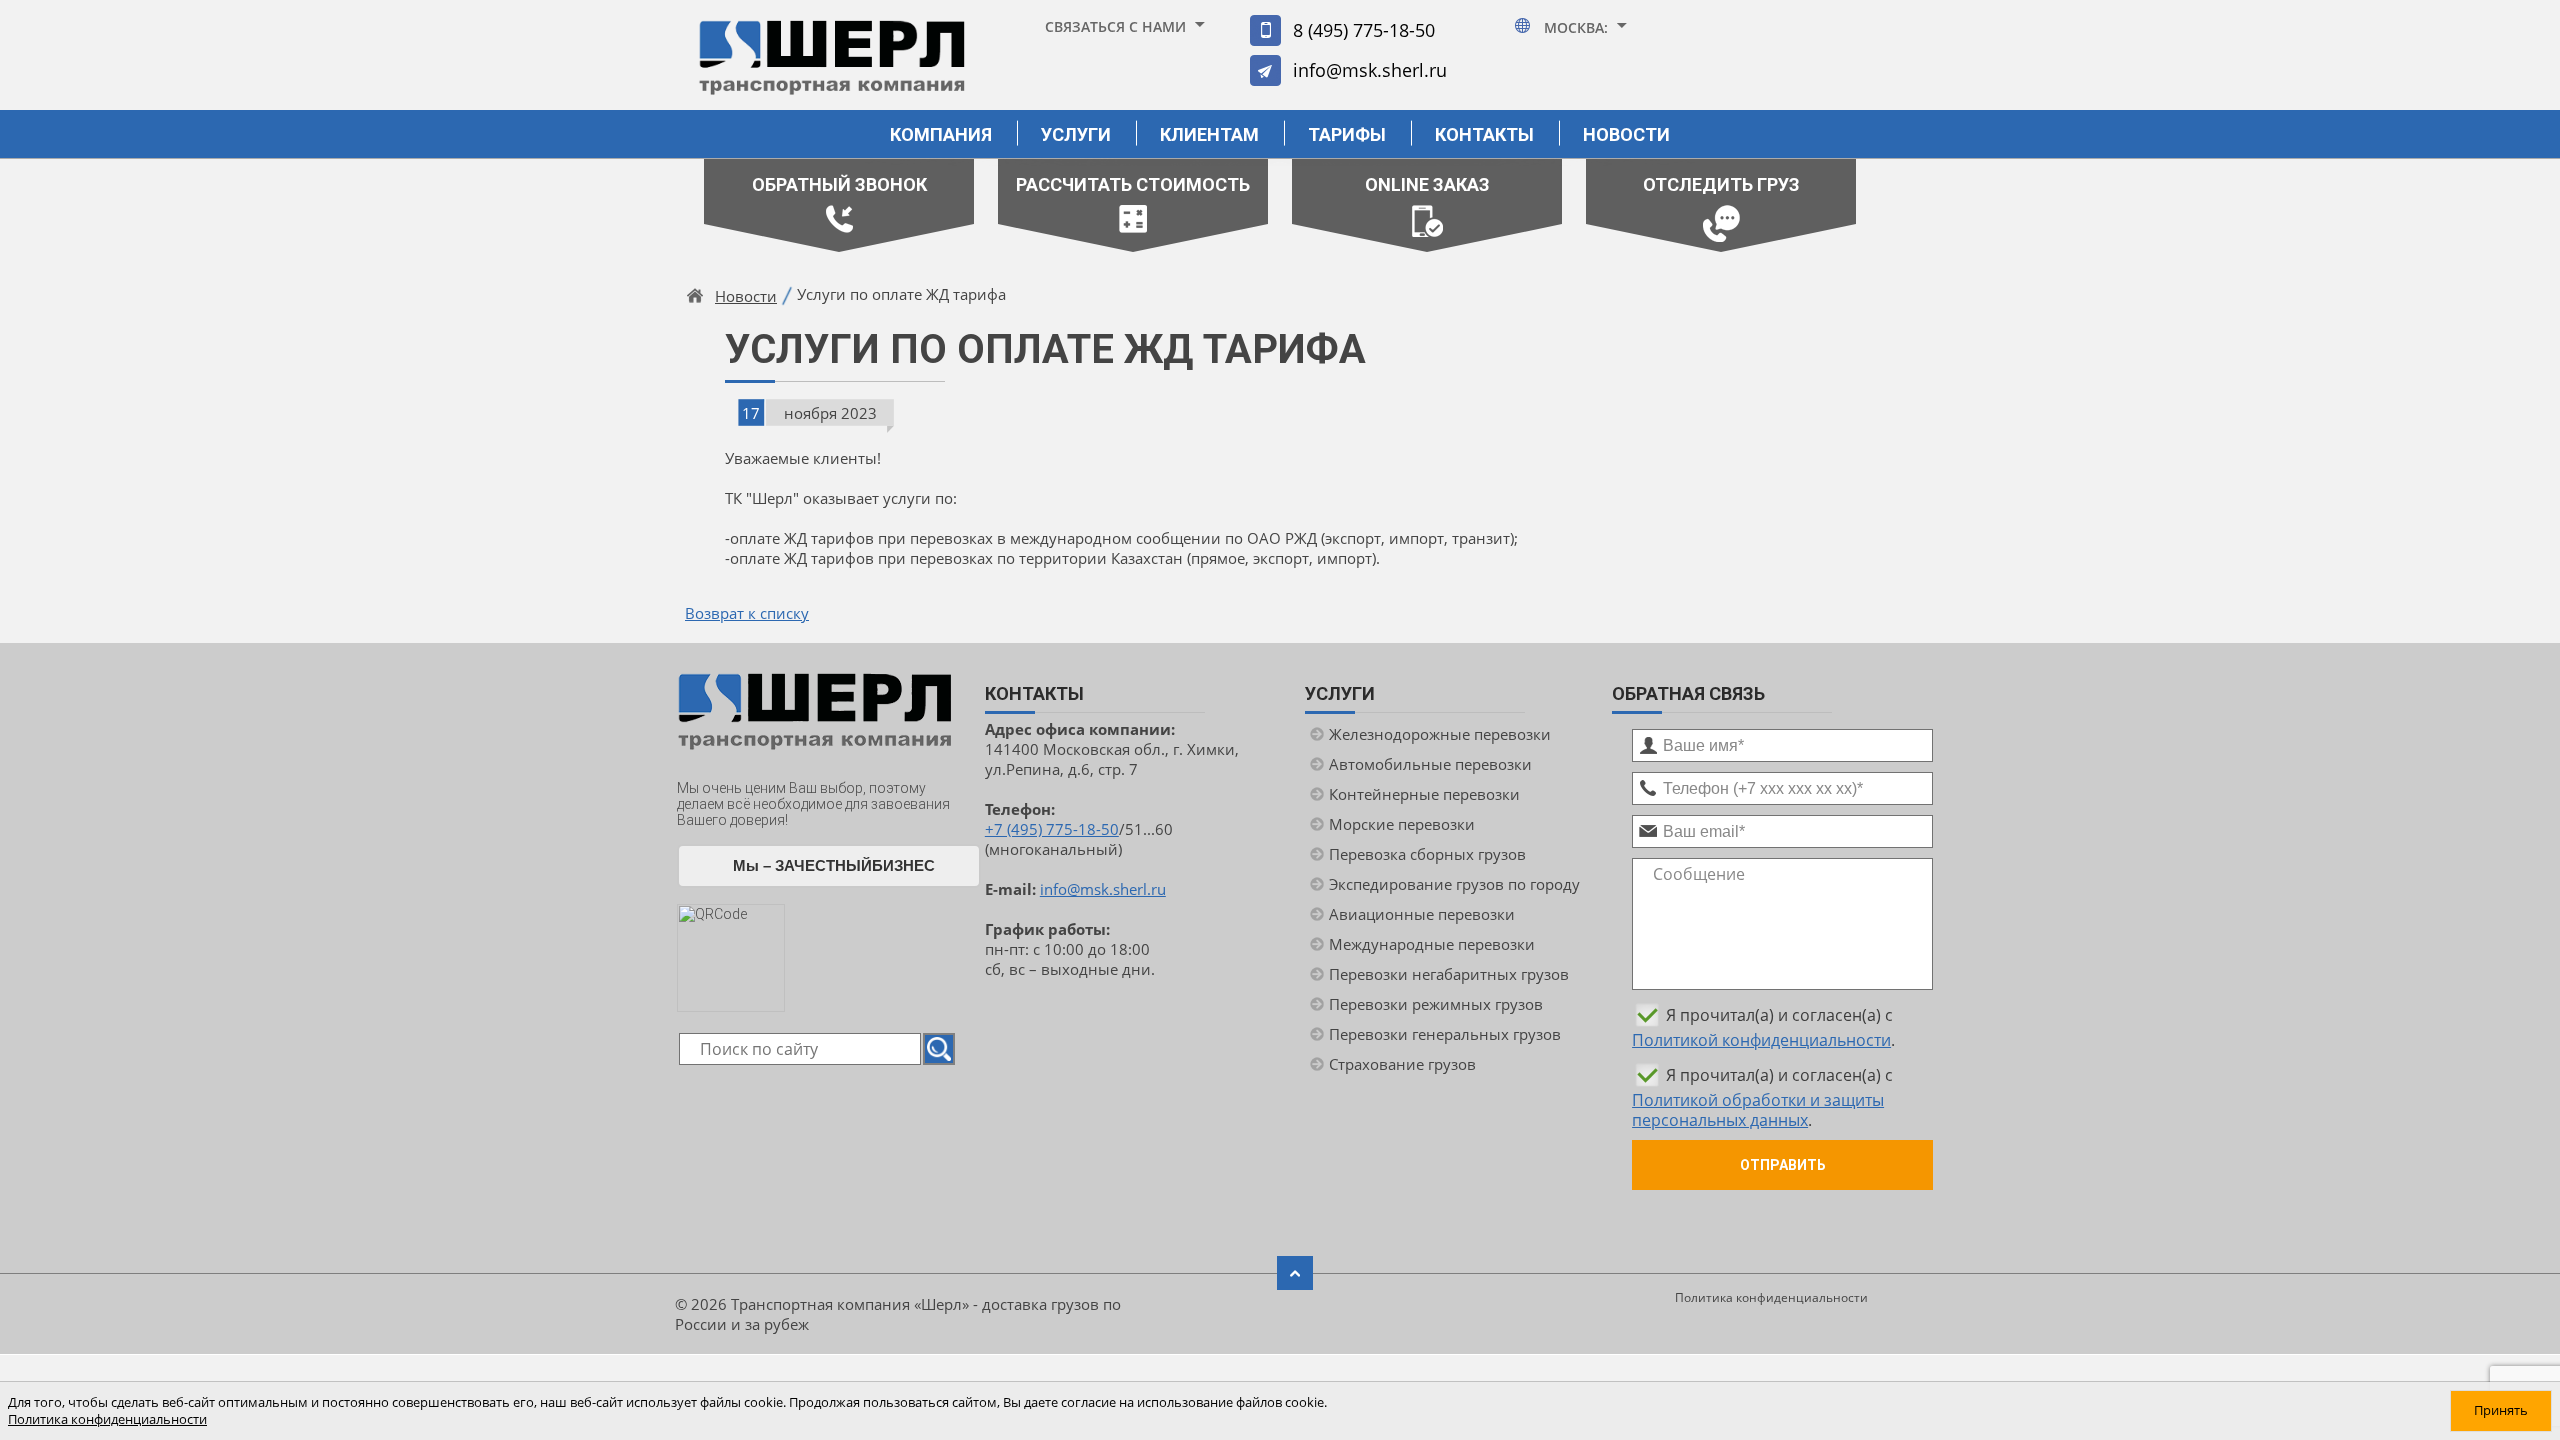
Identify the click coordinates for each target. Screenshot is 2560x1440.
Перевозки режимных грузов (1436, 1004)
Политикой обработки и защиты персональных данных (1758, 1110)
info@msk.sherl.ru (1370, 70)
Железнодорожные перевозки (1440, 734)
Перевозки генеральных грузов (1445, 1034)
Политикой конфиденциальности (1761, 1040)
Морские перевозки (1402, 824)
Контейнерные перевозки (1424, 794)
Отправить (1783, 1165)
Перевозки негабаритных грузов (1449, 974)
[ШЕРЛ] (832, 66)
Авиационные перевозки (1422, 914)
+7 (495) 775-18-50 (1052, 829)
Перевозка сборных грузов (1427, 854)
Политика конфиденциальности (1771, 1297)
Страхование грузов (1402, 1064)
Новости (1626, 134)
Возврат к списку (747, 613)
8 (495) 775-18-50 (1364, 30)
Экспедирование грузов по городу (1454, 884)
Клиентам (1209, 134)
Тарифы (1347, 134)
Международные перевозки (1432, 944)
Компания (941, 134)
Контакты (1484, 134)
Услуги (1076, 134)
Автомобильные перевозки (1430, 764)
